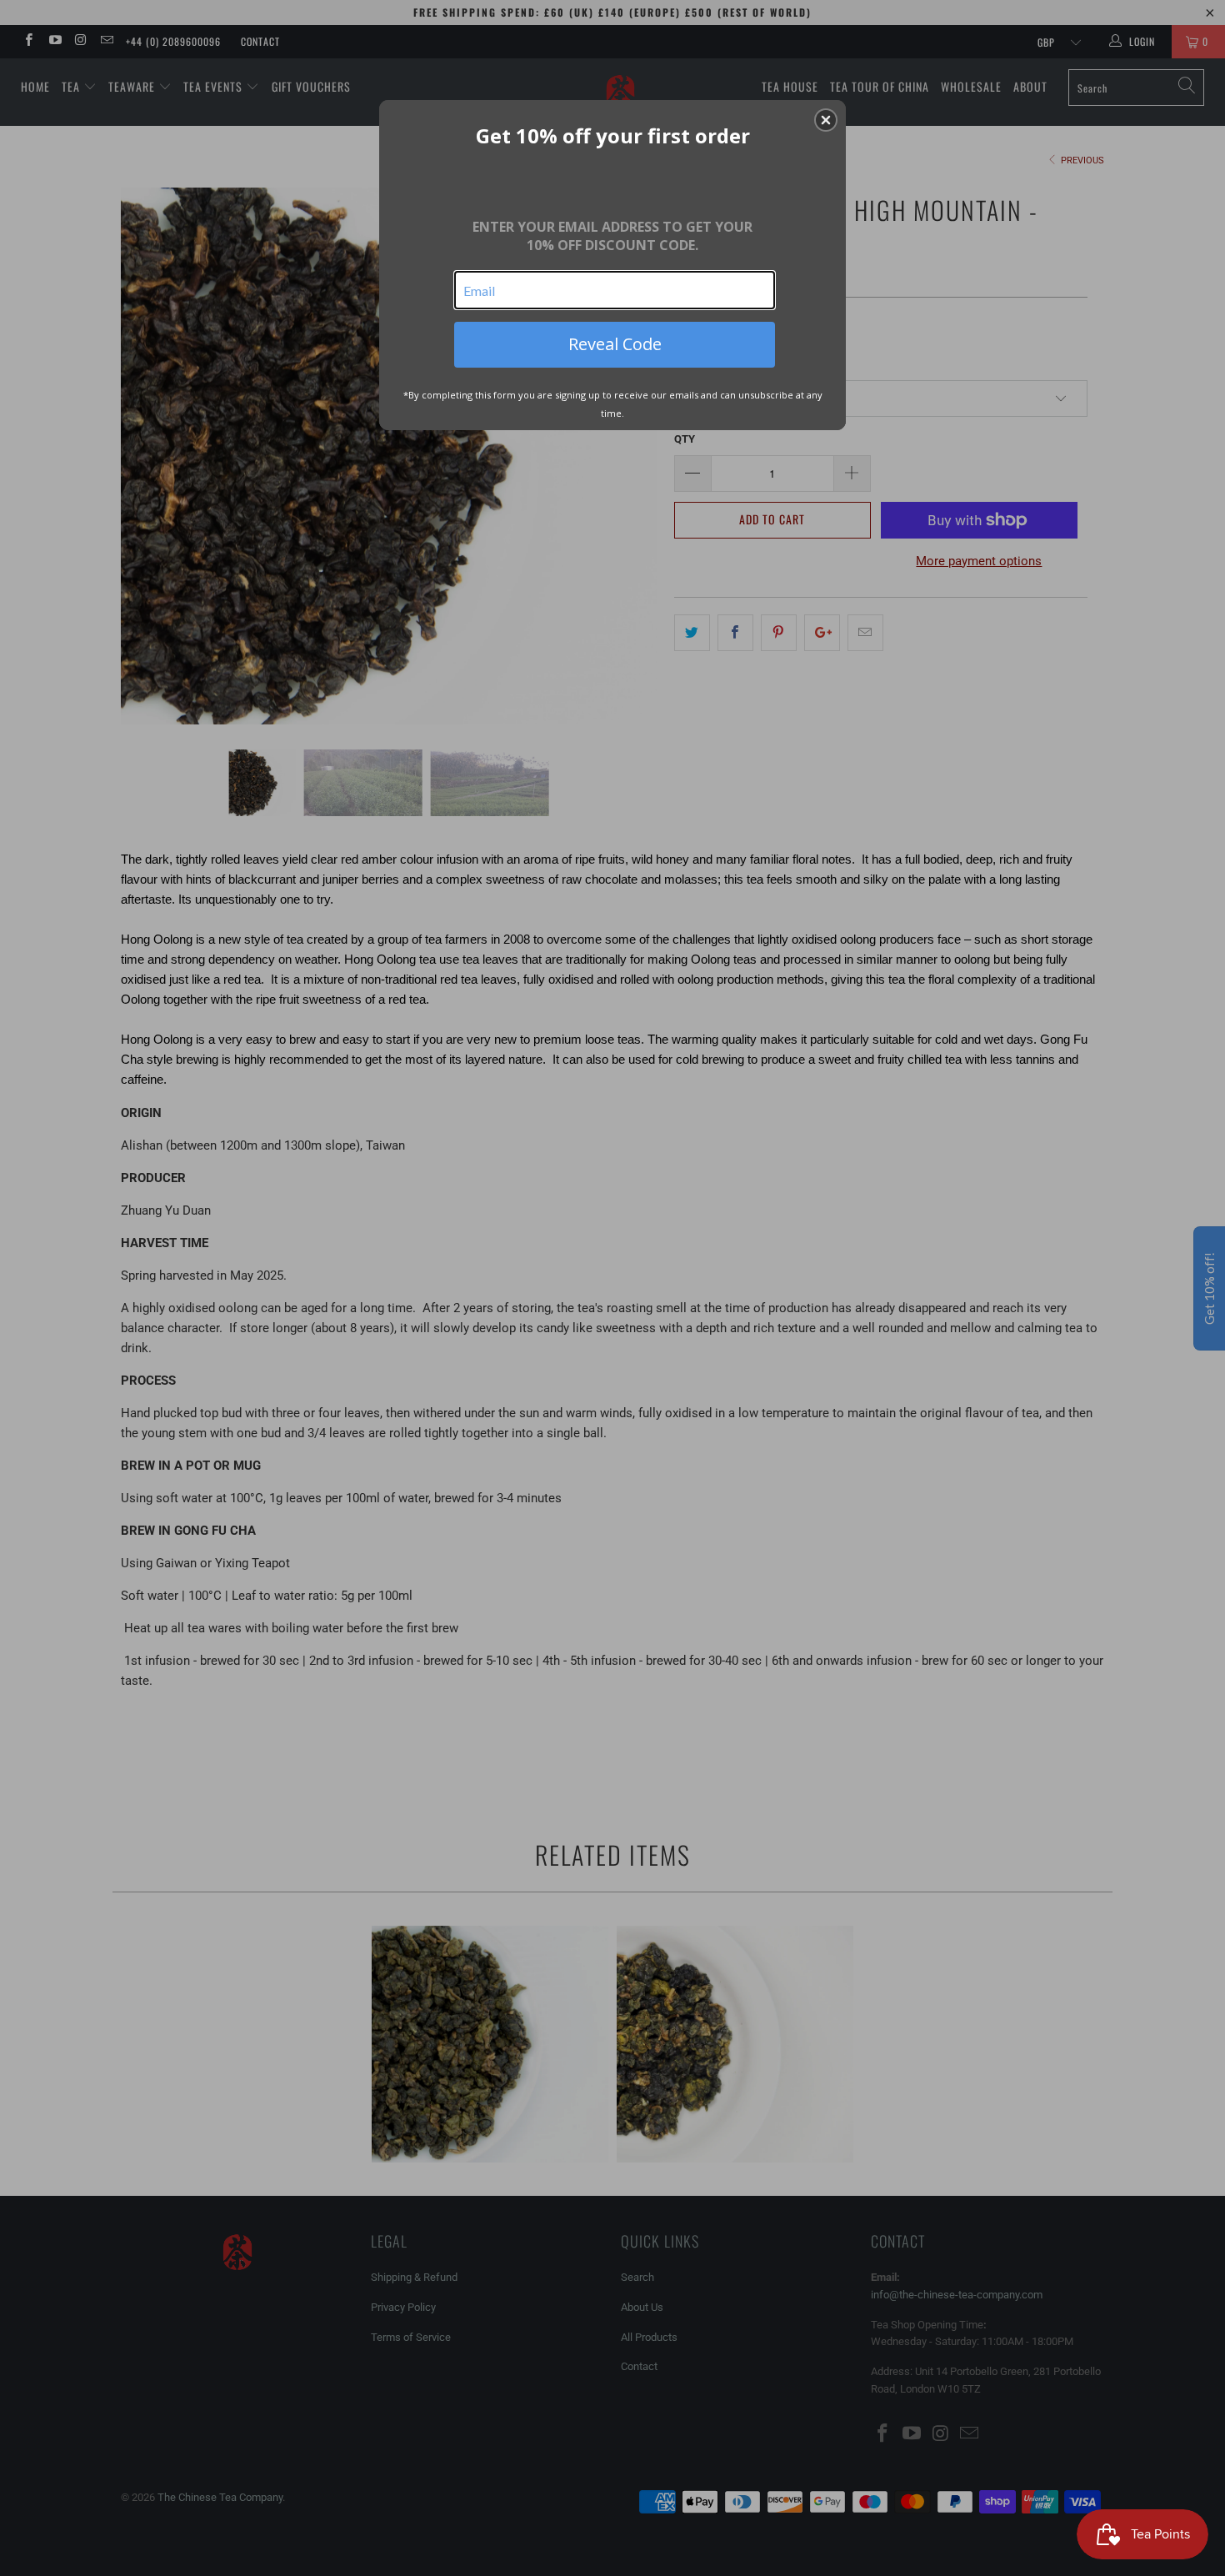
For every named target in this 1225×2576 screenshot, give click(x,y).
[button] (826, 120)
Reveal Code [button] (615, 344)
